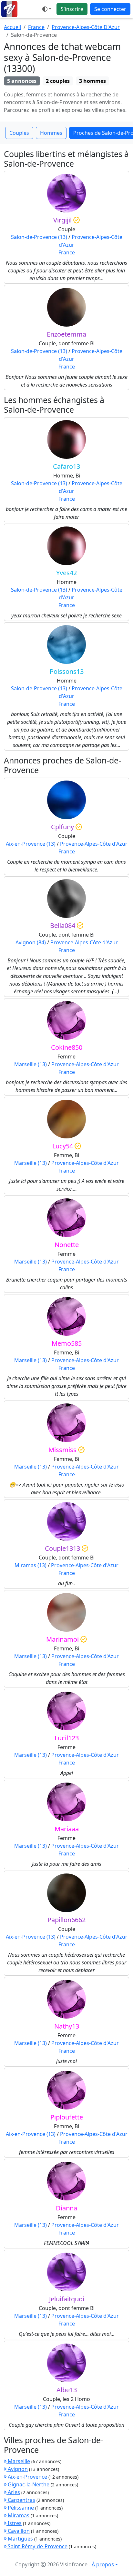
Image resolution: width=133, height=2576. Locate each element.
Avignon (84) (31, 942)
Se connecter (110, 9)
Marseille (18, 2461)
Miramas (18, 2515)
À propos (103, 2564)
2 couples (58, 81)
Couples (19, 133)
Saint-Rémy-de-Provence (37, 2546)
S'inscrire (72, 9)
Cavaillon (18, 2531)
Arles (13, 2492)
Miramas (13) (31, 1565)
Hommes (51, 133)
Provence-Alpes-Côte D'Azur (86, 27)
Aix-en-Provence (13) (31, 844)
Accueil (12, 27)
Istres (14, 2523)
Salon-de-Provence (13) (39, 237)
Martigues (20, 2539)
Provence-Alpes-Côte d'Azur (94, 844)
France (36, 27)
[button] (47, 9)
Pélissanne (20, 2508)
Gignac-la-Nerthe (28, 2484)
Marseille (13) (31, 1064)
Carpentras (21, 2500)
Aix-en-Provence (27, 2477)
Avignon (17, 2469)
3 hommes (92, 81)
